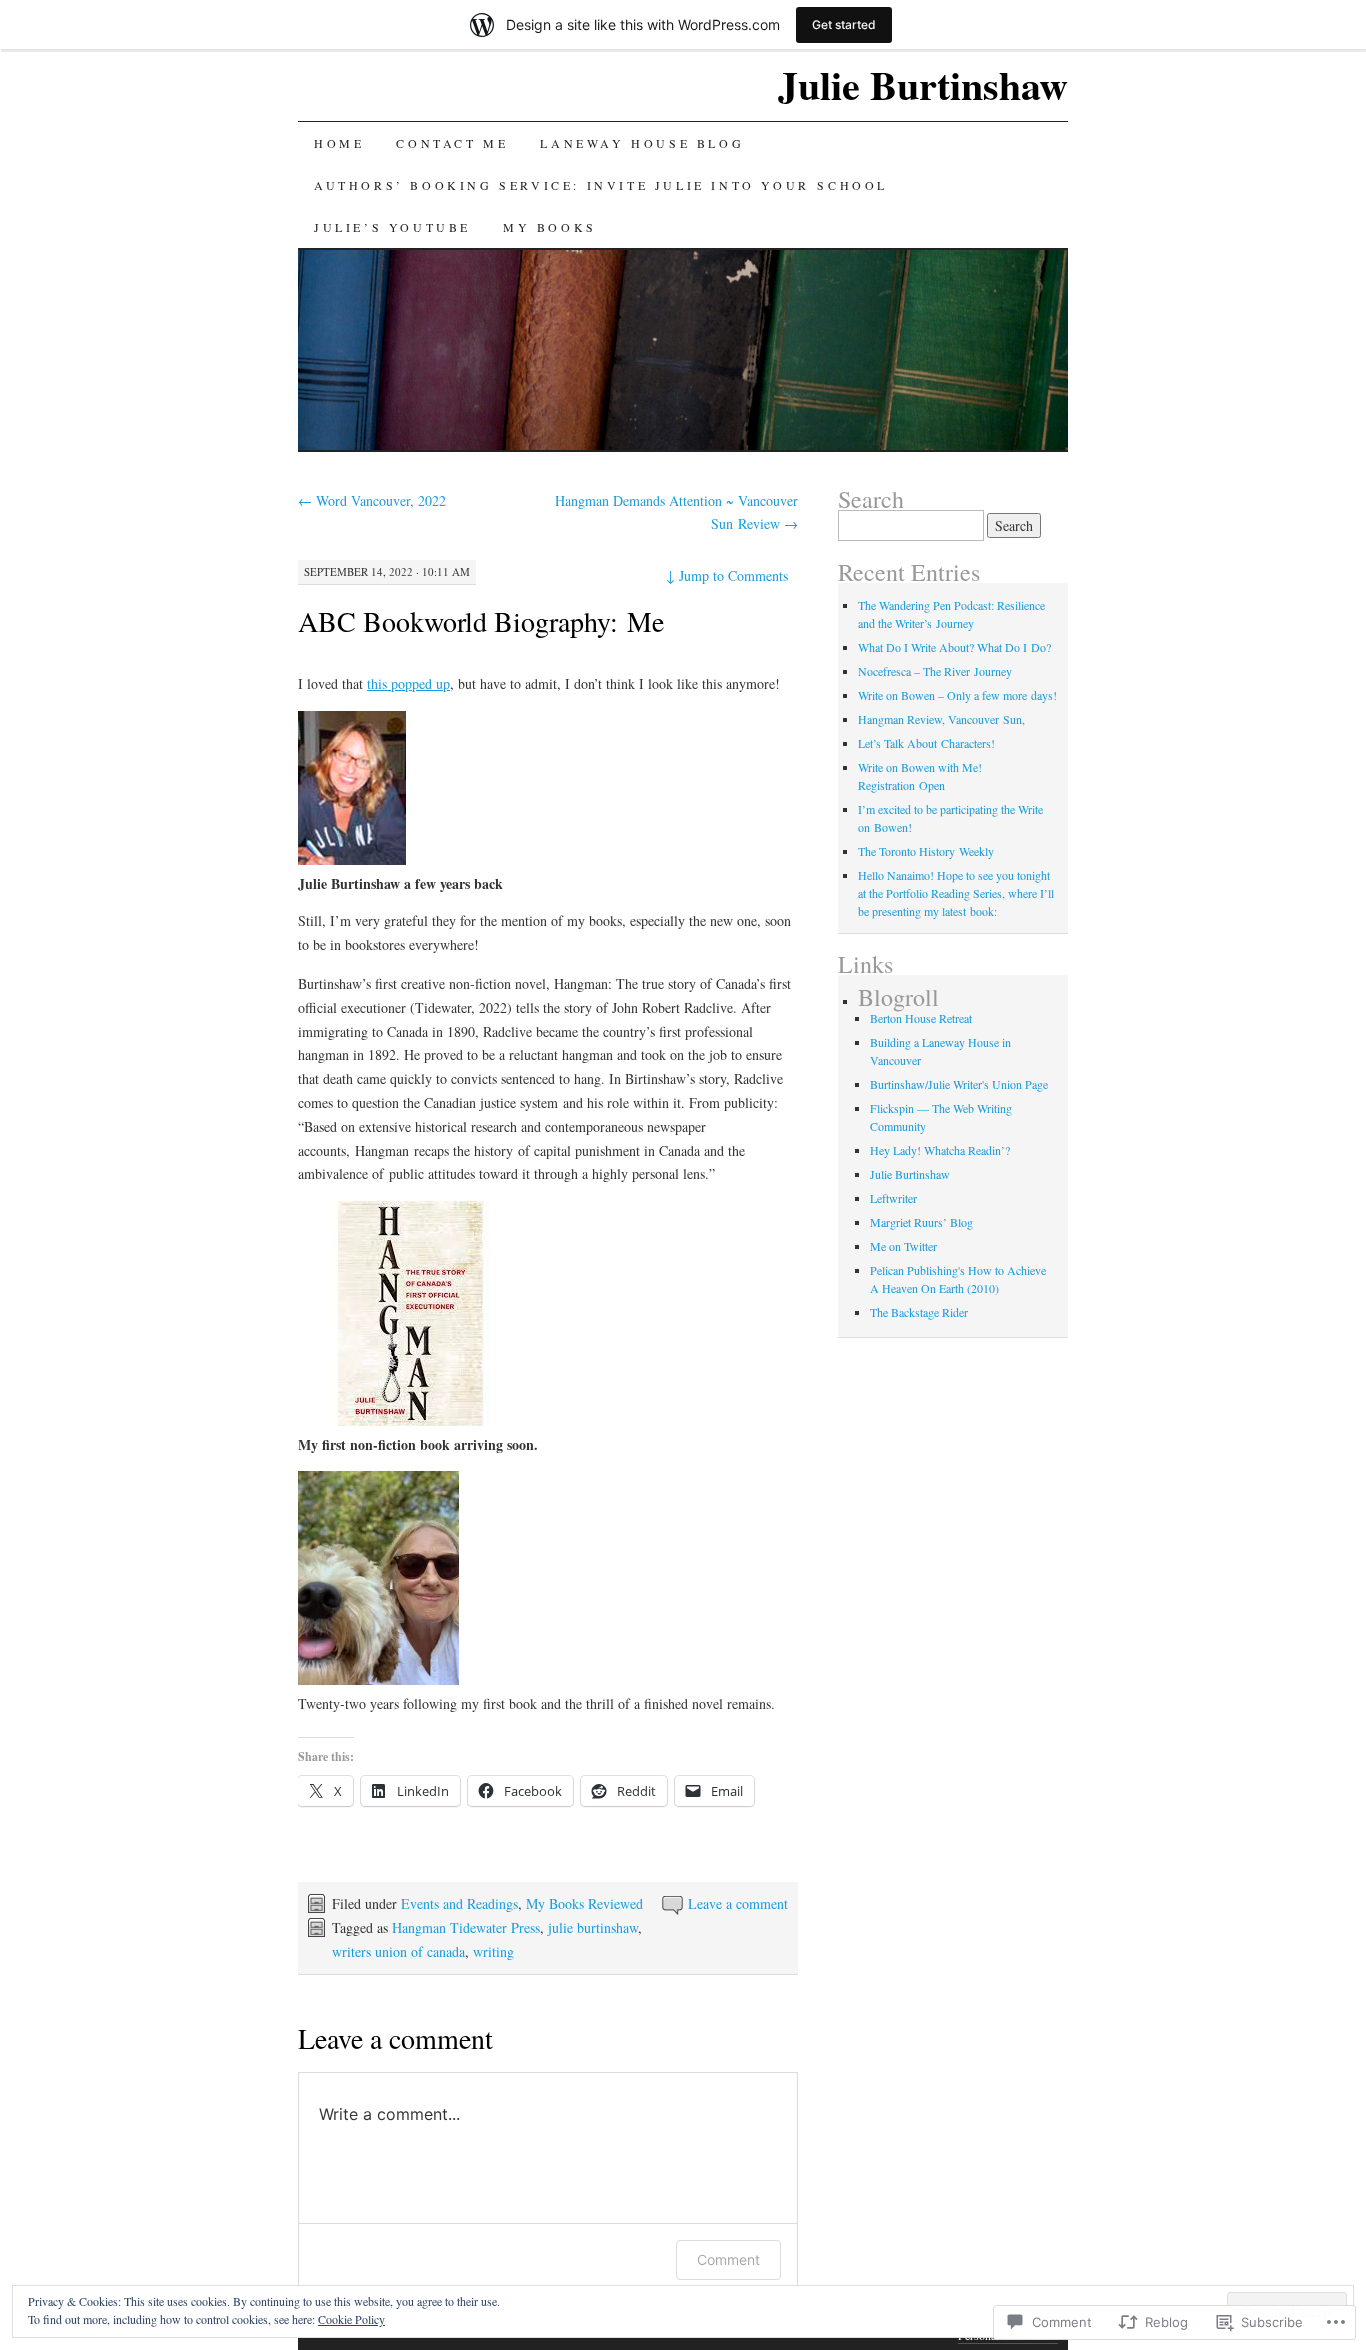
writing (493, 1951)
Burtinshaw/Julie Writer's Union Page (959, 1084)
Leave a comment (738, 1903)
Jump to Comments (727, 575)
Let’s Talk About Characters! (926, 743)
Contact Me (452, 143)
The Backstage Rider (919, 1312)
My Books (550, 227)
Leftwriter (893, 1198)
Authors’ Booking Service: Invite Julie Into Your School (601, 185)
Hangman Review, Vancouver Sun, (941, 719)
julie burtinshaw (593, 1927)
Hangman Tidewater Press (466, 1927)
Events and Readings (459, 1903)
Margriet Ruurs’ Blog (921, 1222)
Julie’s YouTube (392, 227)
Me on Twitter (903, 1246)
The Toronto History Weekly (926, 851)
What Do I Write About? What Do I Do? (954, 647)
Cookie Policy (351, 2319)
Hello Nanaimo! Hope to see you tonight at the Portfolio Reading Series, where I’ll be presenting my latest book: (956, 893)
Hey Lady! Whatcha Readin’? (940, 1150)
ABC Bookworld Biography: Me (481, 621)
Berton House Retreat (921, 1018)
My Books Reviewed (584, 1903)
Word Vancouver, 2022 (372, 500)
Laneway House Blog (642, 143)
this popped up (408, 683)
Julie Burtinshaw (923, 84)
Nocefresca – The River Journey (935, 671)
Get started (844, 24)
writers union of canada (398, 1951)
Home (339, 143)
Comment (728, 2259)
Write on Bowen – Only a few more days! (957, 695)
